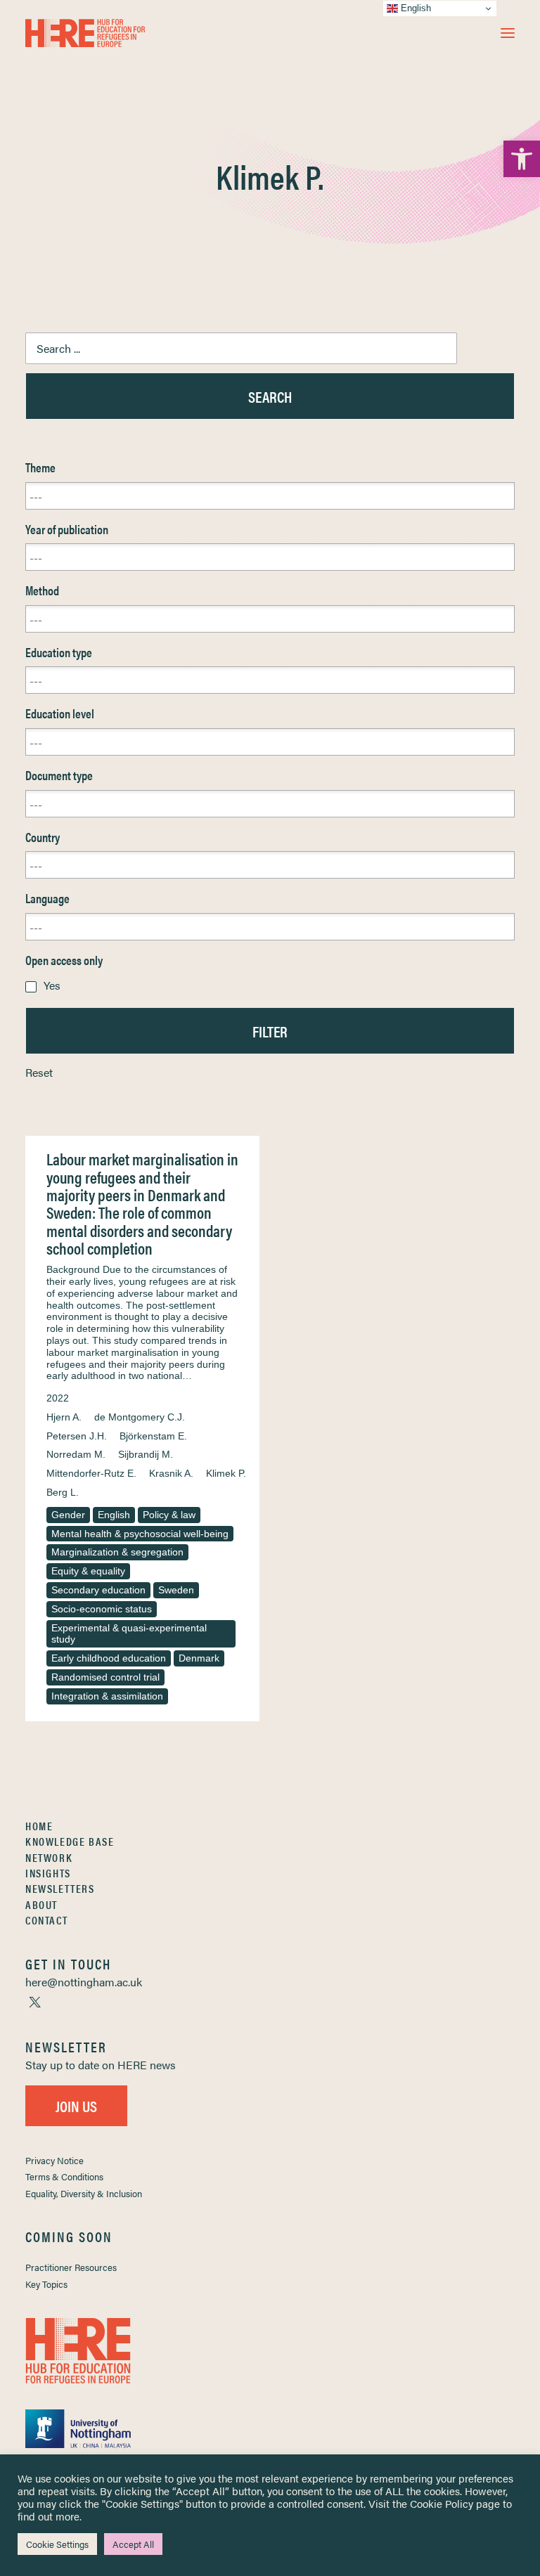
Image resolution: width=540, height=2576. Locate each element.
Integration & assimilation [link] (107, 1696)
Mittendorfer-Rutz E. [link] (91, 1473)
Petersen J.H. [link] (77, 1436)
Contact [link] (46, 1920)
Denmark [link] (199, 1658)
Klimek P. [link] (226, 1473)
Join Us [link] (76, 2105)
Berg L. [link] (63, 1492)
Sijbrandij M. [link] (146, 1454)
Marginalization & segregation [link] (117, 1552)
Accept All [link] (133, 2544)
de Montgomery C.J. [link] (140, 1417)
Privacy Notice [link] (54, 2160)
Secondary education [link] (98, 1590)
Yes (52, 985)
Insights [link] (48, 1873)
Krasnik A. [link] (171, 1473)
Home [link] (39, 1826)
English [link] (114, 1515)
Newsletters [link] (60, 1888)
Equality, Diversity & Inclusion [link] (84, 2193)
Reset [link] (39, 1072)
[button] (508, 33)
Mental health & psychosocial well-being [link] (140, 1534)
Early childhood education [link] (109, 1658)
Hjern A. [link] (64, 1417)
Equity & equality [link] (88, 1571)
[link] (522, 159)
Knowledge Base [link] (70, 1841)
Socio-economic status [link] (102, 1609)
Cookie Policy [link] (442, 2503)
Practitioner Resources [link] (71, 2267)
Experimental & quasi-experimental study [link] (129, 1634)
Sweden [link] (176, 1590)
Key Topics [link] (46, 2284)
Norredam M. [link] (76, 1454)
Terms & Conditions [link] (64, 2176)
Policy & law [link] (169, 1515)
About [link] (41, 1904)
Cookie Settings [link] (57, 2544)
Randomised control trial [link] (105, 1677)
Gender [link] (68, 1515)
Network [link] (49, 1857)
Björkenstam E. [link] (153, 1436)
